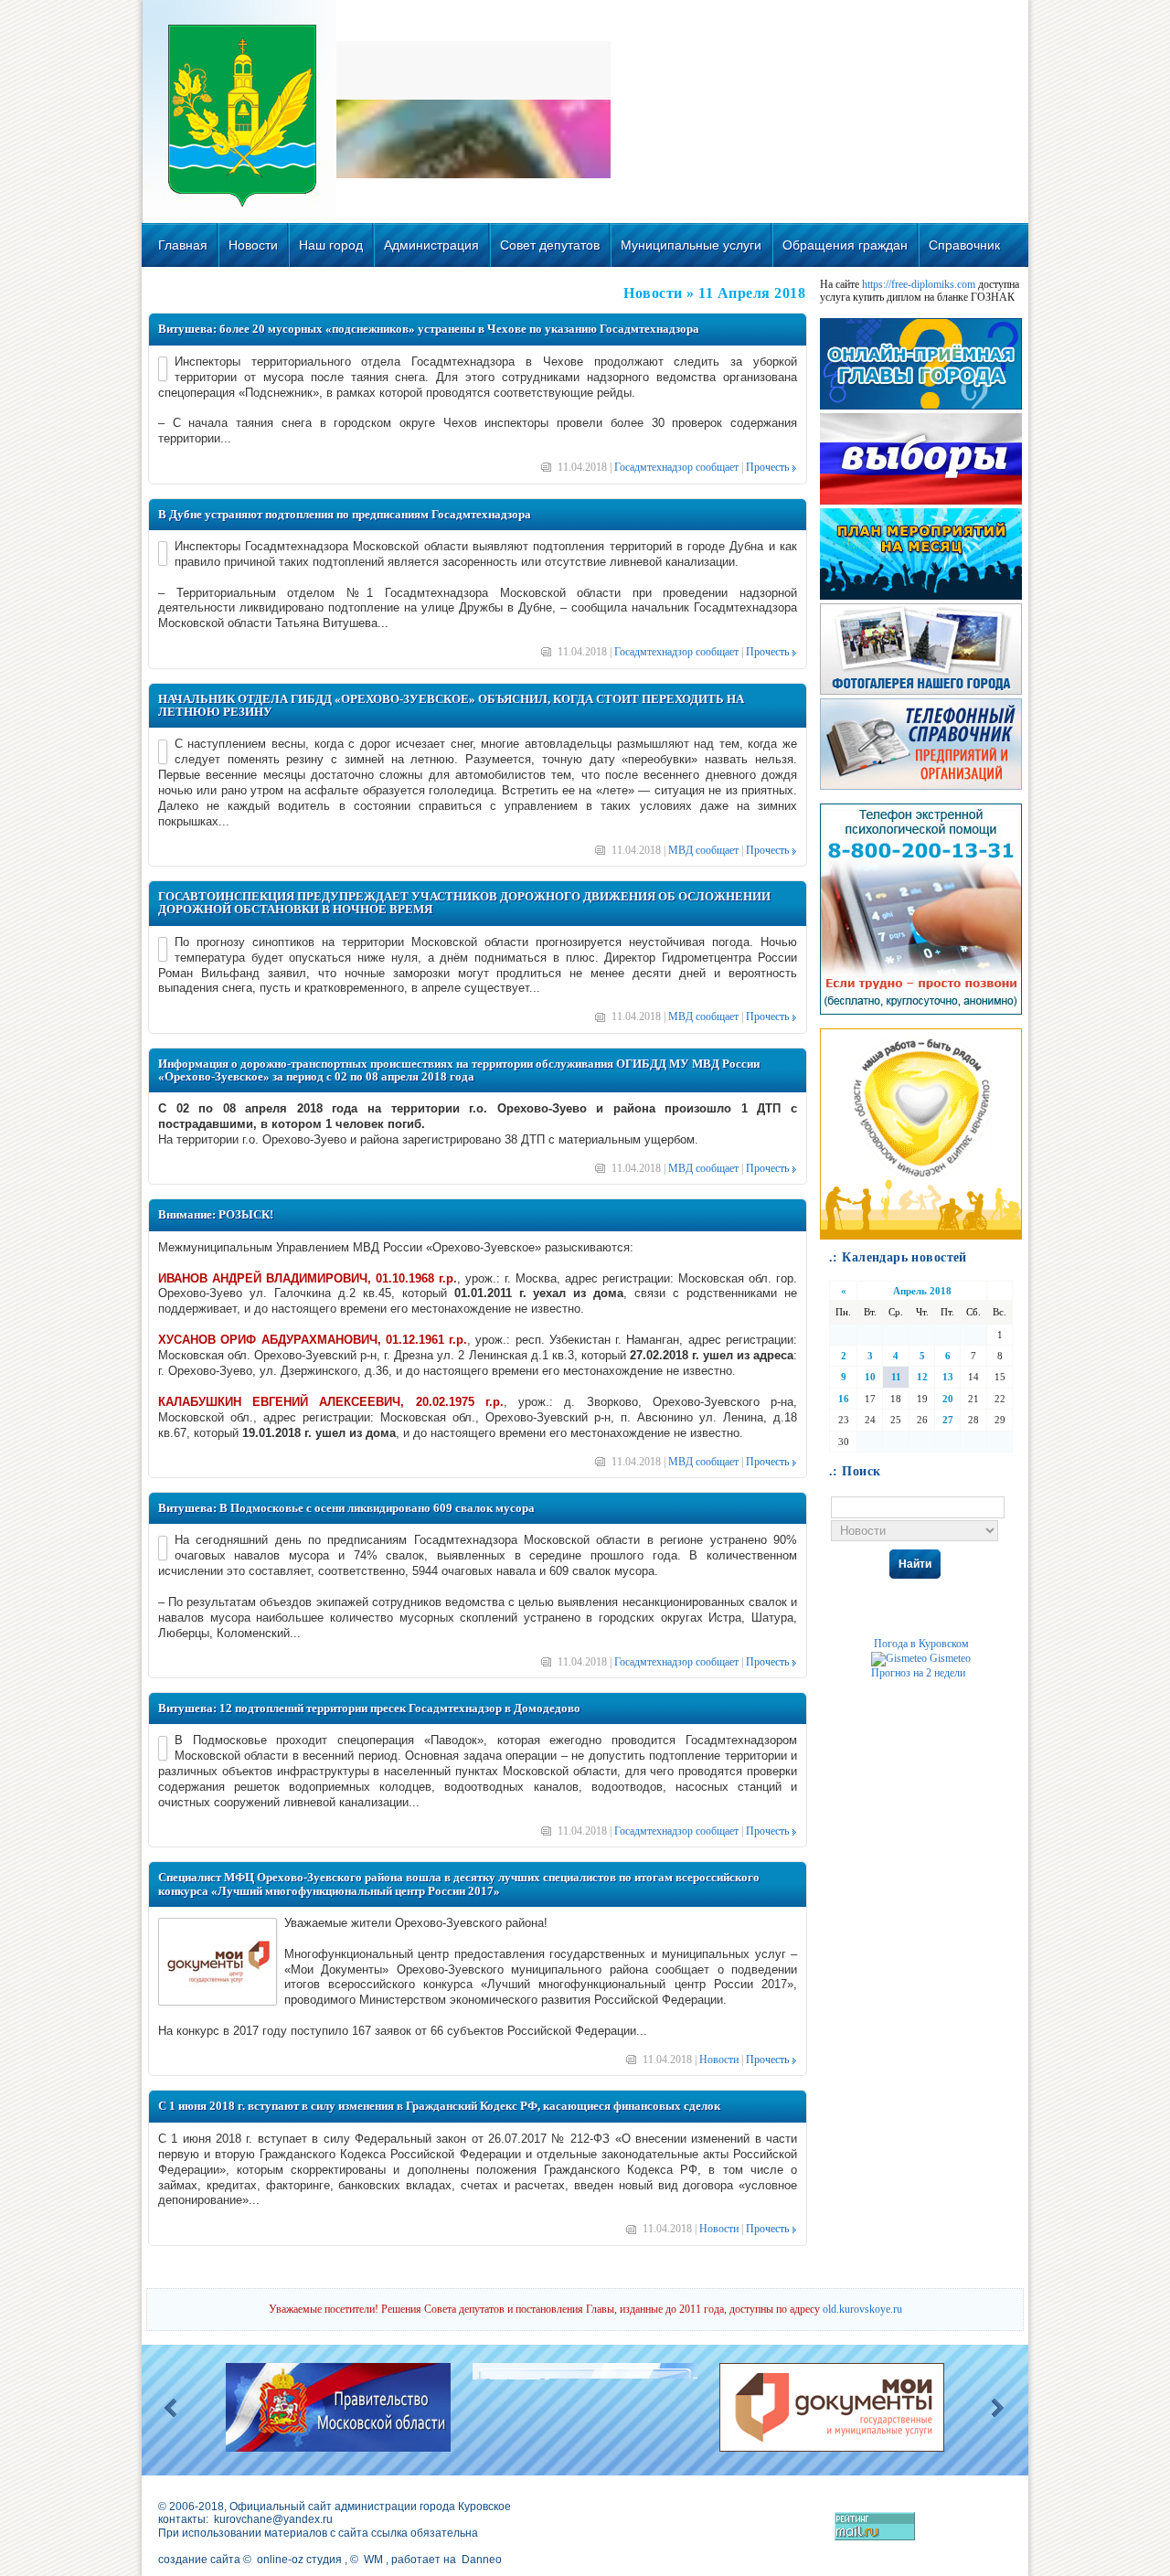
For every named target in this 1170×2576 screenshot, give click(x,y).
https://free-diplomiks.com (919, 284)
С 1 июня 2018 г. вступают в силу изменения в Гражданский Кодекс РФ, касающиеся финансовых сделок (439, 2106)
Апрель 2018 (922, 1291)
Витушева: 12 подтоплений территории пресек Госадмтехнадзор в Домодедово (369, 1708)
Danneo (482, 2560)
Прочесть (767, 467)
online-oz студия (299, 2560)
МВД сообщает (703, 850)
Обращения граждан (845, 245)
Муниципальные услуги (691, 245)
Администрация (431, 245)
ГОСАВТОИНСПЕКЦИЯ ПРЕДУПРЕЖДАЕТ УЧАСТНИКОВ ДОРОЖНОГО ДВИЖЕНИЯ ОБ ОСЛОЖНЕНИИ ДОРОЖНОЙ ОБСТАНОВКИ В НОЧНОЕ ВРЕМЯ (464, 903)
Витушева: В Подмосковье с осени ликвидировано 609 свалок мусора (346, 1508)
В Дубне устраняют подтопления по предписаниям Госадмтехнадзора (345, 514)
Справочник (964, 245)
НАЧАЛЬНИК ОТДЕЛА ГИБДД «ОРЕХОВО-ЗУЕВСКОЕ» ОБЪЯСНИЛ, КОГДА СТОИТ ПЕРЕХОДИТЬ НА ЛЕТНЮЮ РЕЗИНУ (451, 705)
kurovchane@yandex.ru (273, 2519)
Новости (253, 245)
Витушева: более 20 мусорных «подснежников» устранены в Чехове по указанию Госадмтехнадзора (429, 329)
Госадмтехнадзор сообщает (676, 467)
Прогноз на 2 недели (918, 1673)
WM (373, 2560)
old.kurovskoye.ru (862, 2309)
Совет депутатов (550, 245)
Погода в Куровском (921, 1644)
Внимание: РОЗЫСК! (216, 1214)
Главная (183, 245)
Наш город (331, 245)
